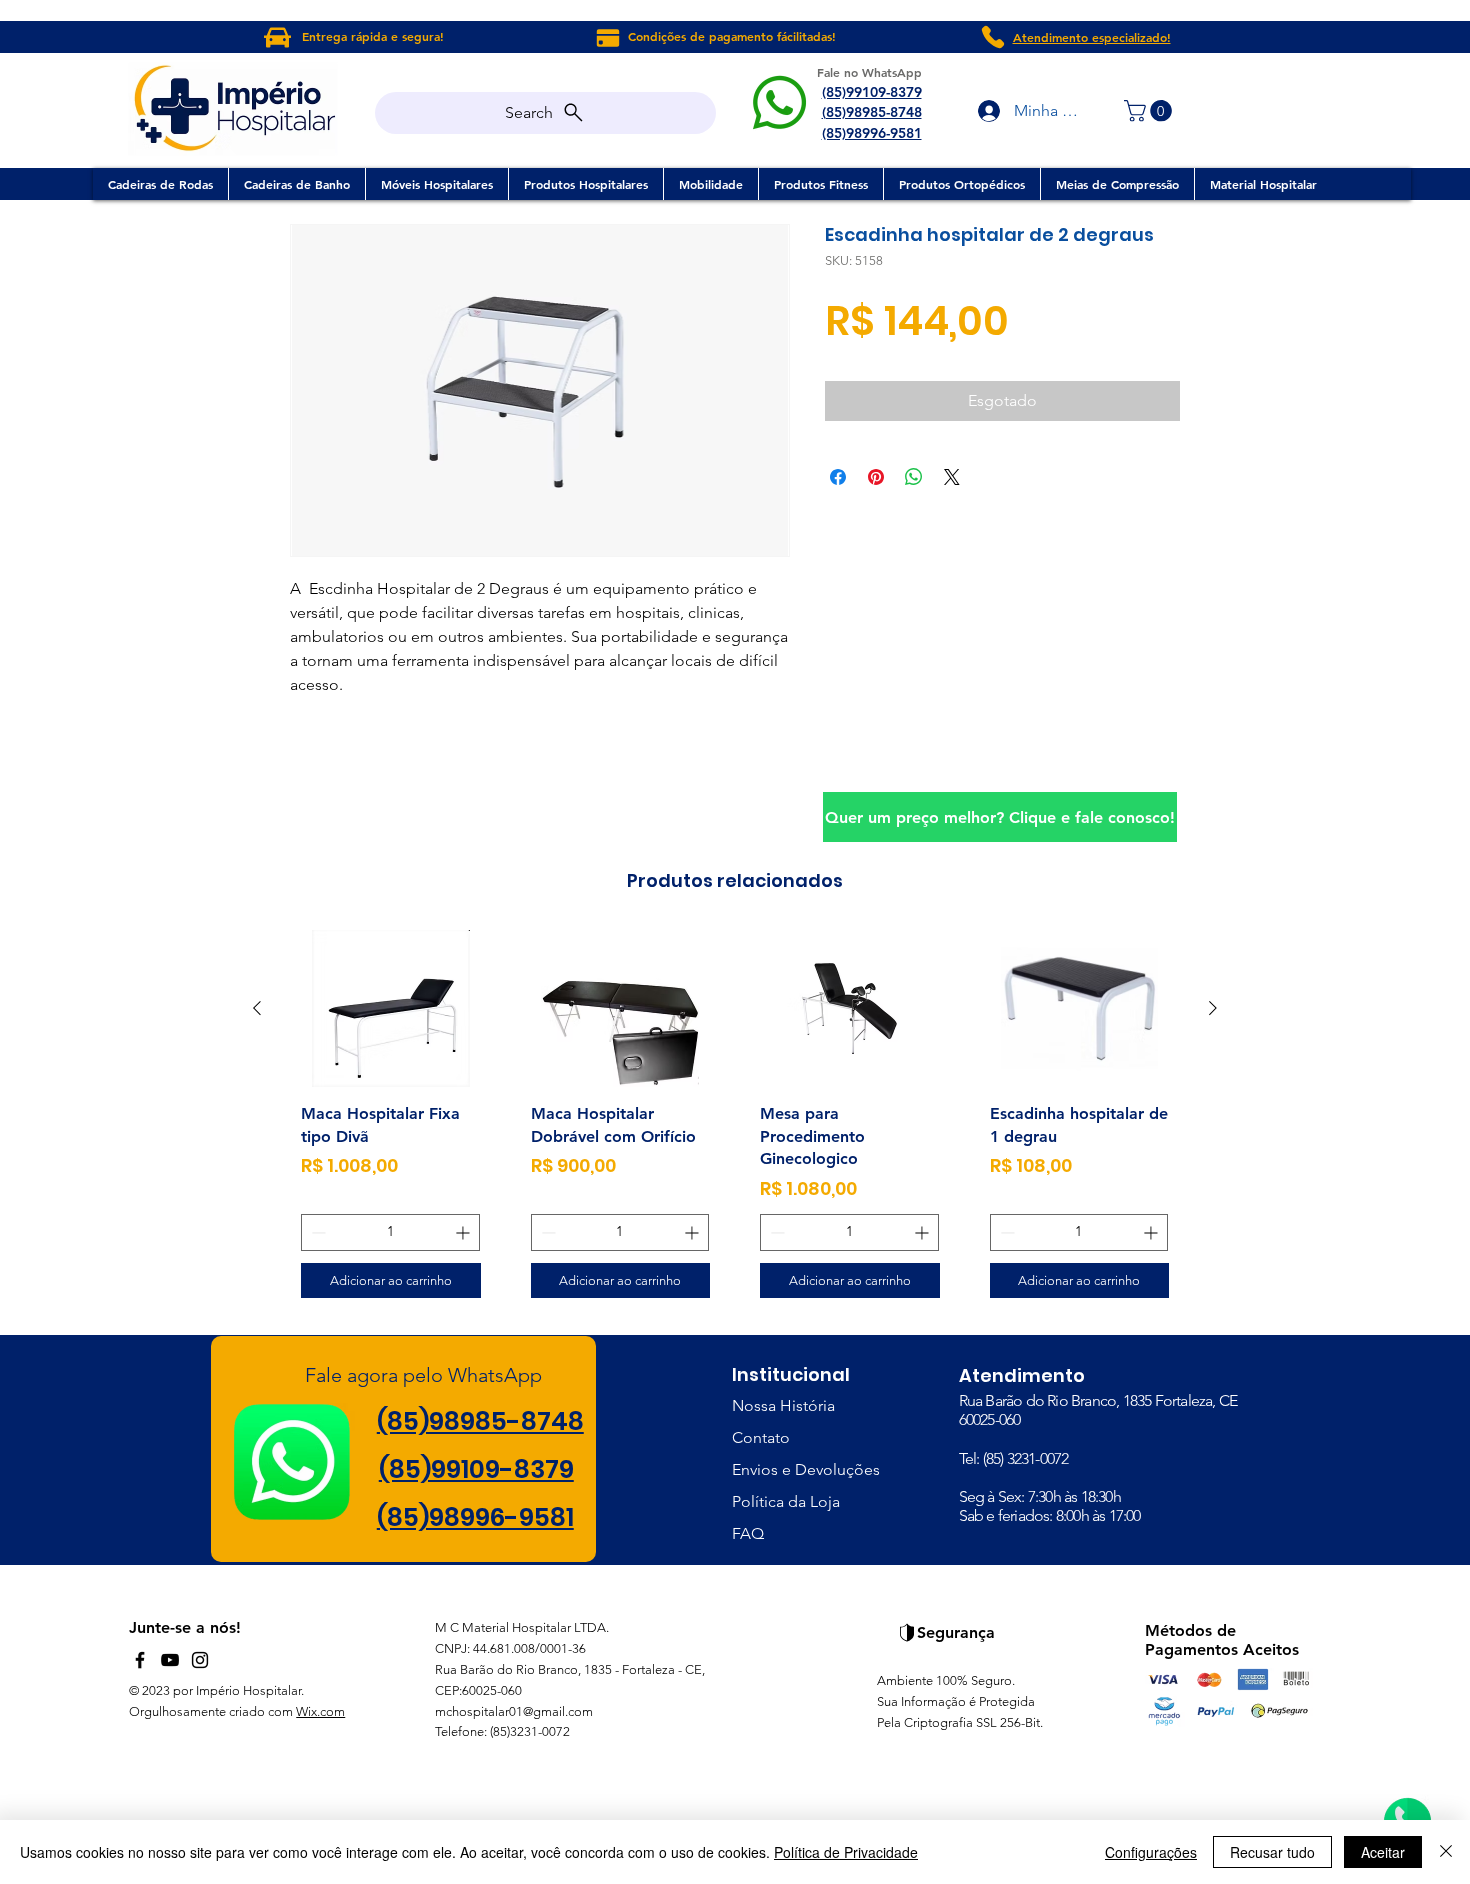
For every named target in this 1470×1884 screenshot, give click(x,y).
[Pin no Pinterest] (876, 477)
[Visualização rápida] (391, 1008)
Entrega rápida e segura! (373, 36)
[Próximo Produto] (1213, 1008)
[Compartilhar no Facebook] (838, 477)
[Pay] (607, 37)
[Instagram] (200, 1660)
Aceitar (1383, 1852)
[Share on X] (952, 477)
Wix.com (320, 1711)
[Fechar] (1446, 1852)
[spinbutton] (390, 1232)
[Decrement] (316, 1232)
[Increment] (464, 1232)
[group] (735, 1121)
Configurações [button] (1151, 1852)
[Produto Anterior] (257, 1008)
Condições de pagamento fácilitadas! (732, 36)
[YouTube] (170, 1660)
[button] (1150, 111)
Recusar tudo (1272, 1852)
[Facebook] (140, 1660)
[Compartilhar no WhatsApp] (914, 477)
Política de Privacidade (846, 1852)
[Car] (277, 37)
